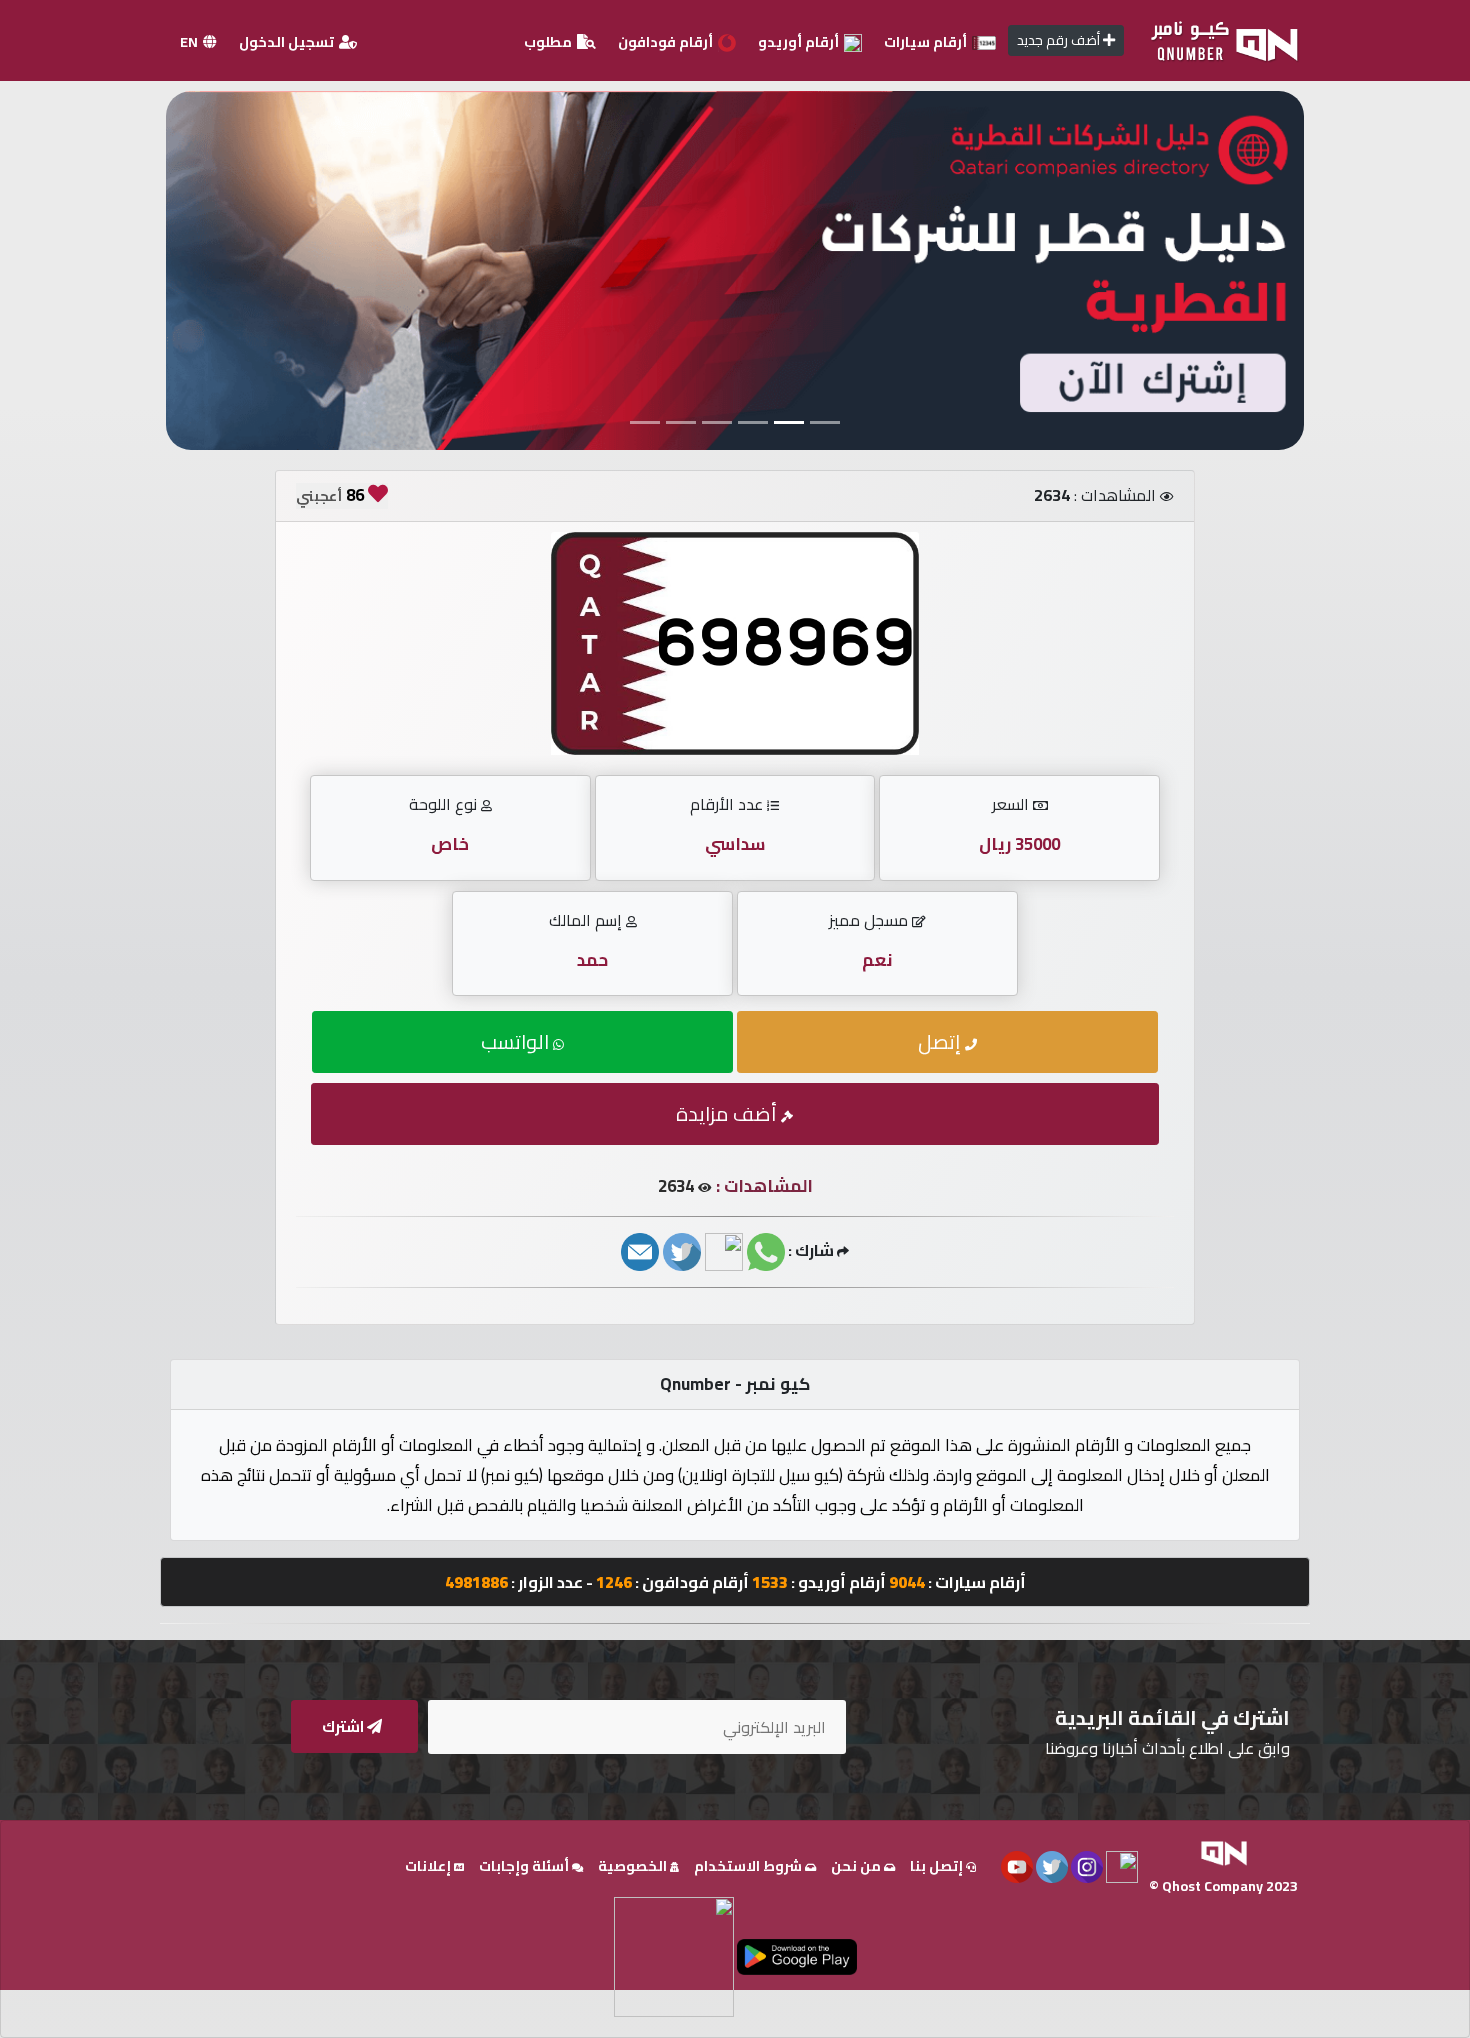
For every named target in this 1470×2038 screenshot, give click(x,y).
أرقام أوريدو (800, 42)
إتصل (941, 1041)
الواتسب (517, 1041)
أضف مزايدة (728, 1113)
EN (190, 42)
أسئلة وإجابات (525, 1866)
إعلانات (429, 1866)
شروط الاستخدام (749, 1866)
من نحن (857, 1866)
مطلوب (549, 42)
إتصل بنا (938, 1866)
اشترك (344, 1726)
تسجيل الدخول (288, 42)
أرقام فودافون (667, 42)
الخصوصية (634, 1866)
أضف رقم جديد (1060, 40)
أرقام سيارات (927, 42)
